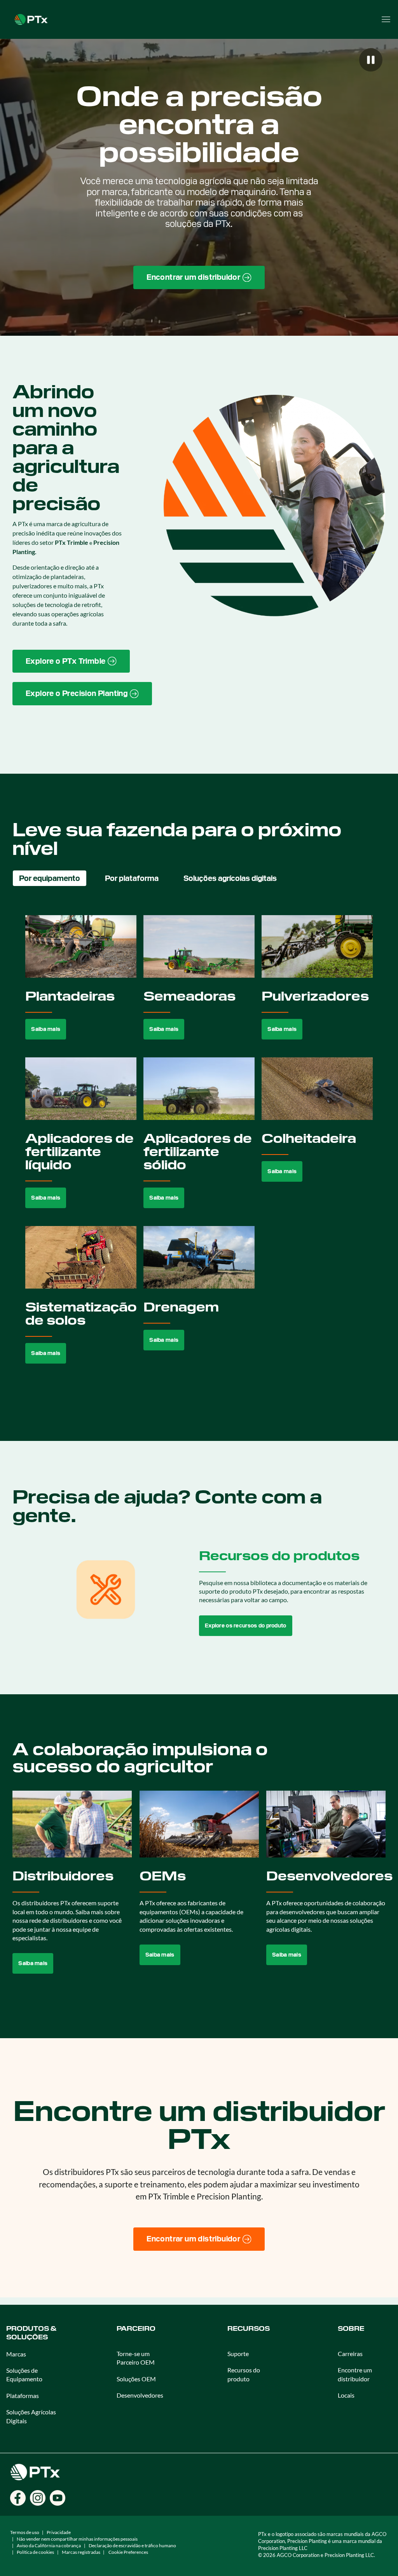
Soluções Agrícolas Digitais (31, 2416)
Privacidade (59, 2532)
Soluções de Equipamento (24, 2375)
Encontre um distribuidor (355, 2374)
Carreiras (350, 2354)
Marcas (16, 2354)
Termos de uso (25, 2532)
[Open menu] (386, 19)
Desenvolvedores (140, 2395)
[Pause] (371, 60)
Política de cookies (35, 2552)
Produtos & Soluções (31, 2333)
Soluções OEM (136, 2379)
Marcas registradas (81, 2552)
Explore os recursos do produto (246, 1625)
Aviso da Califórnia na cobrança (49, 2545)
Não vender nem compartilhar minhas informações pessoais (77, 2539)
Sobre (351, 2329)
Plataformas (23, 2395)
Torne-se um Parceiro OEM (136, 2358)
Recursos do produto (244, 2374)
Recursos (249, 2329)
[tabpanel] (199, 1148)
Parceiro (136, 2329)
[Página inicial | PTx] (31, 18)
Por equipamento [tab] (50, 878)
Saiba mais (46, 1029)
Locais (346, 2395)
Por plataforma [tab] (132, 878)
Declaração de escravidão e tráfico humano (132, 2545)
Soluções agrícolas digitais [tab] (230, 878)
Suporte (238, 2354)
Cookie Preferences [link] (128, 2552)
